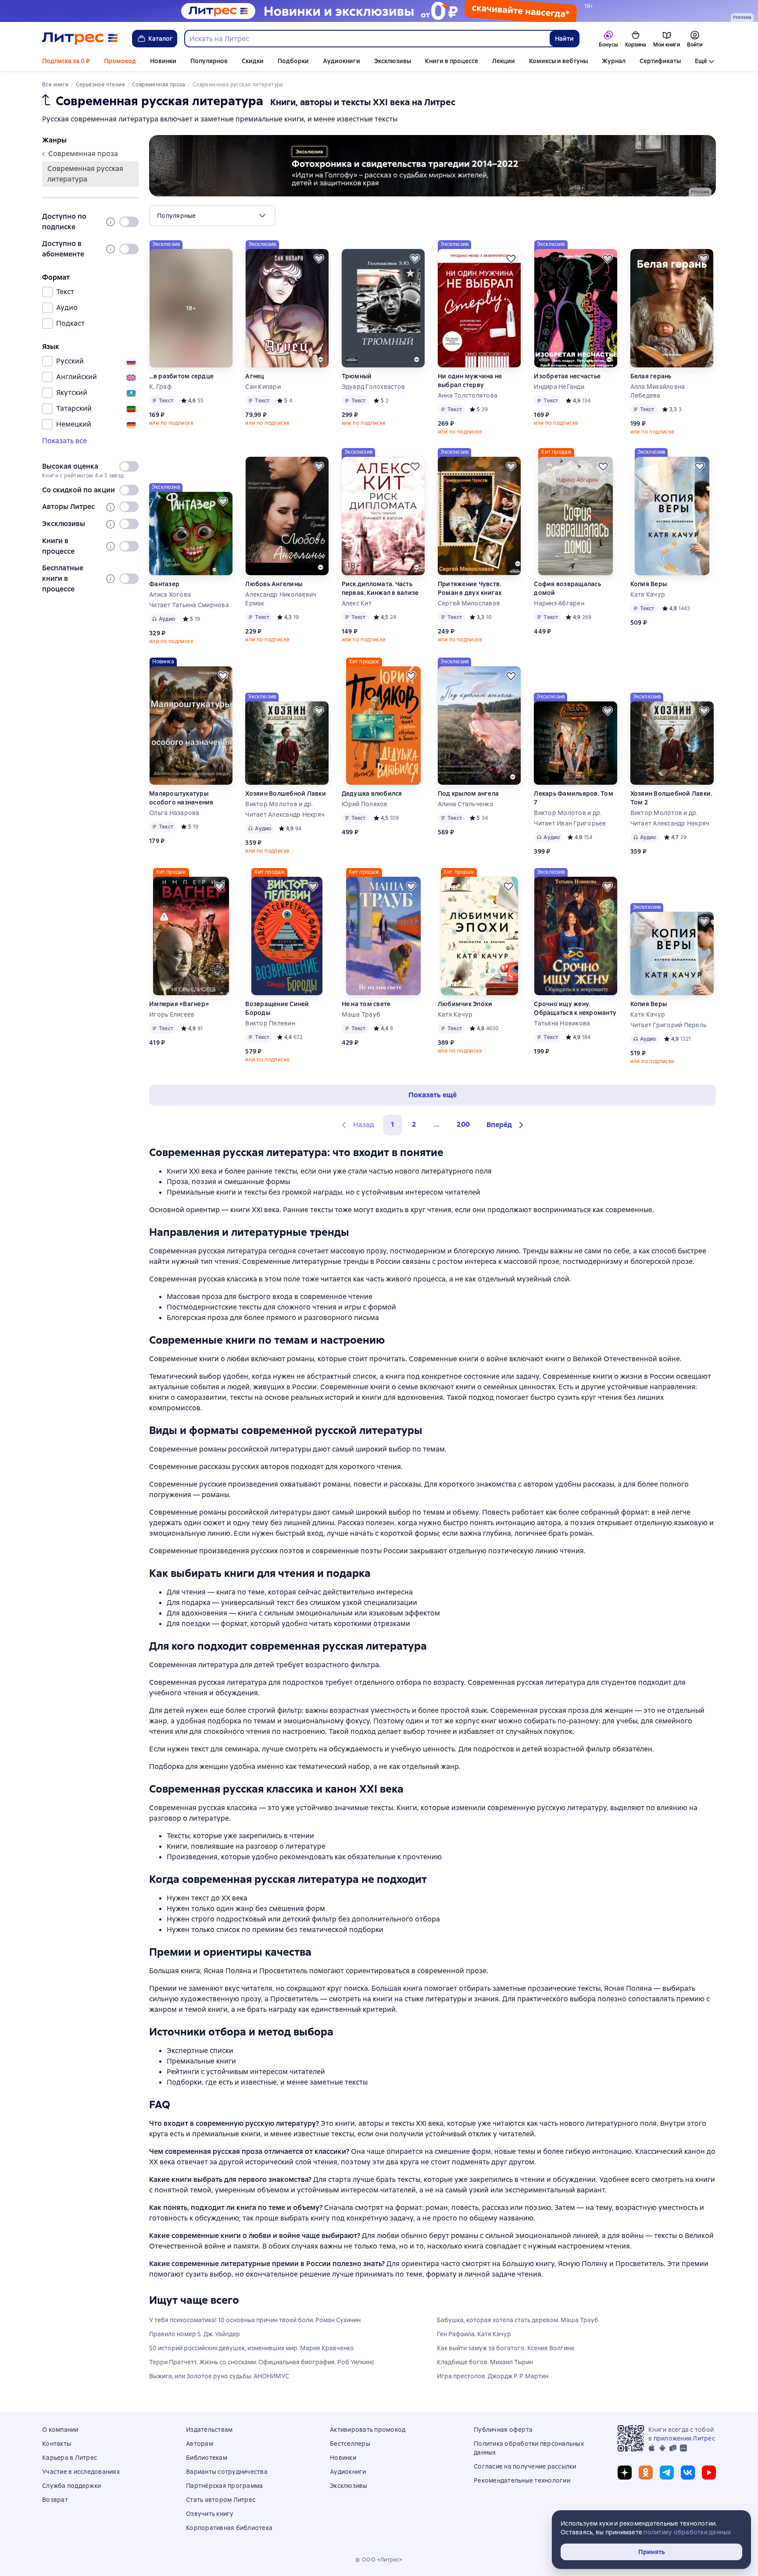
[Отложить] (319, 259)
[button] (506, 1125)
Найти (564, 39)
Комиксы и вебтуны (558, 61)
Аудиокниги (341, 61)
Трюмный (357, 376)
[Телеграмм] (667, 2473)
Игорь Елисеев (172, 1014)
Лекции (504, 61)
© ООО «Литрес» (379, 2560)
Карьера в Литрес (70, 2458)
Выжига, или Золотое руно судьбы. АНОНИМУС (219, 2376)
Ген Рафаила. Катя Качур (474, 2334)
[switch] (129, 222)
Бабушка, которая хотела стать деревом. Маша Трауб (518, 2320)
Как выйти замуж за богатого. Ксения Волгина (506, 2348)
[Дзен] (625, 2473)
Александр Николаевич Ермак (281, 599)
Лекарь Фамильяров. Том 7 (574, 798)
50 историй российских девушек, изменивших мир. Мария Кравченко (252, 2348)
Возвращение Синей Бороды (277, 1008)
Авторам (200, 2444)
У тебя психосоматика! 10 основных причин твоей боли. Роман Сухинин (255, 2320)
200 (463, 1124)
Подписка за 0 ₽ (66, 61)
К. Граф (161, 387)
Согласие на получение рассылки (525, 2466)
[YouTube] (709, 2473)
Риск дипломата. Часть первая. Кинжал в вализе (380, 588)
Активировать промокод (368, 2430)
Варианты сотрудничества (227, 2472)
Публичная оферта (503, 2430)
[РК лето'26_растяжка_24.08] (379, 11)
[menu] (212, 216)
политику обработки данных (687, 2532)
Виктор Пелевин (270, 1023)
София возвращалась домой (567, 588)
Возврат (55, 2500)
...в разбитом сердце (181, 376)
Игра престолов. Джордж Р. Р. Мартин (493, 2376)
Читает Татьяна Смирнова (189, 605)
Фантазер (164, 584)
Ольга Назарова (174, 813)
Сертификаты (660, 61)
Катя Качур (648, 594)
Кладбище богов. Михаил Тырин (485, 2362)
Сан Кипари (263, 387)
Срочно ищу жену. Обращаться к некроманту (575, 1008)
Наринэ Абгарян (559, 603)
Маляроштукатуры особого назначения (181, 798)
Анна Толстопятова (468, 395)
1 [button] (393, 1124)
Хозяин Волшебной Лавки (286, 793)
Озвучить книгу (210, 2514)
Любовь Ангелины (274, 584)
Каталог (161, 39)
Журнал (614, 61)
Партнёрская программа (224, 2486)
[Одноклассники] (646, 2473)
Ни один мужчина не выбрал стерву (470, 381)
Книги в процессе (452, 61)
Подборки (293, 61)
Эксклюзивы (393, 61)
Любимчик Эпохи (465, 1004)
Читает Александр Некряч (285, 815)
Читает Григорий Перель (669, 1025)
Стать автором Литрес (221, 2500)
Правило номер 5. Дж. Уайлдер (195, 2334)
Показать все (64, 441)
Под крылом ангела (468, 793)
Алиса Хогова (170, 594)
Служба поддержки (72, 2486)
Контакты (57, 2444)
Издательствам (209, 2430)
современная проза (83, 154)
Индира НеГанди (559, 387)
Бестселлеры (350, 2444)
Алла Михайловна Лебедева (658, 391)
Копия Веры (649, 584)
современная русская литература (85, 174)
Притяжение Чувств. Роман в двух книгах (470, 588)
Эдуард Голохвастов (374, 387)
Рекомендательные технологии (522, 2480)
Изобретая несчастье (567, 376)
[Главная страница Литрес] (80, 39)
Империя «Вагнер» (179, 1004)
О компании (60, 2430)
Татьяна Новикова (562, 1023)
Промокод (120, 61)
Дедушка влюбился (372, 793)
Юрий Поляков (365, 804)
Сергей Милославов (469, 603)
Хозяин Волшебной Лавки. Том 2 (671, 798)
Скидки (253, 61)
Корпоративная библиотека (229, 2528)
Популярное (209, 61)
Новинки (163, 61)
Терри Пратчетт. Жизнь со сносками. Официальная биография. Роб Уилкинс (262, 2362)
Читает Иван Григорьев (570, 823)
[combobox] (367, 39)
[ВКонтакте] (688, 2473)
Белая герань (651, 376)
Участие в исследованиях (81, 2472)
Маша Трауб (361, 1014)
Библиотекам (207, 2458)
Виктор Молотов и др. (279, 804)
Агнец (255, 376)
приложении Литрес (684, 2438)
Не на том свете (366, 1004)
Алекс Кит (357, 603)
